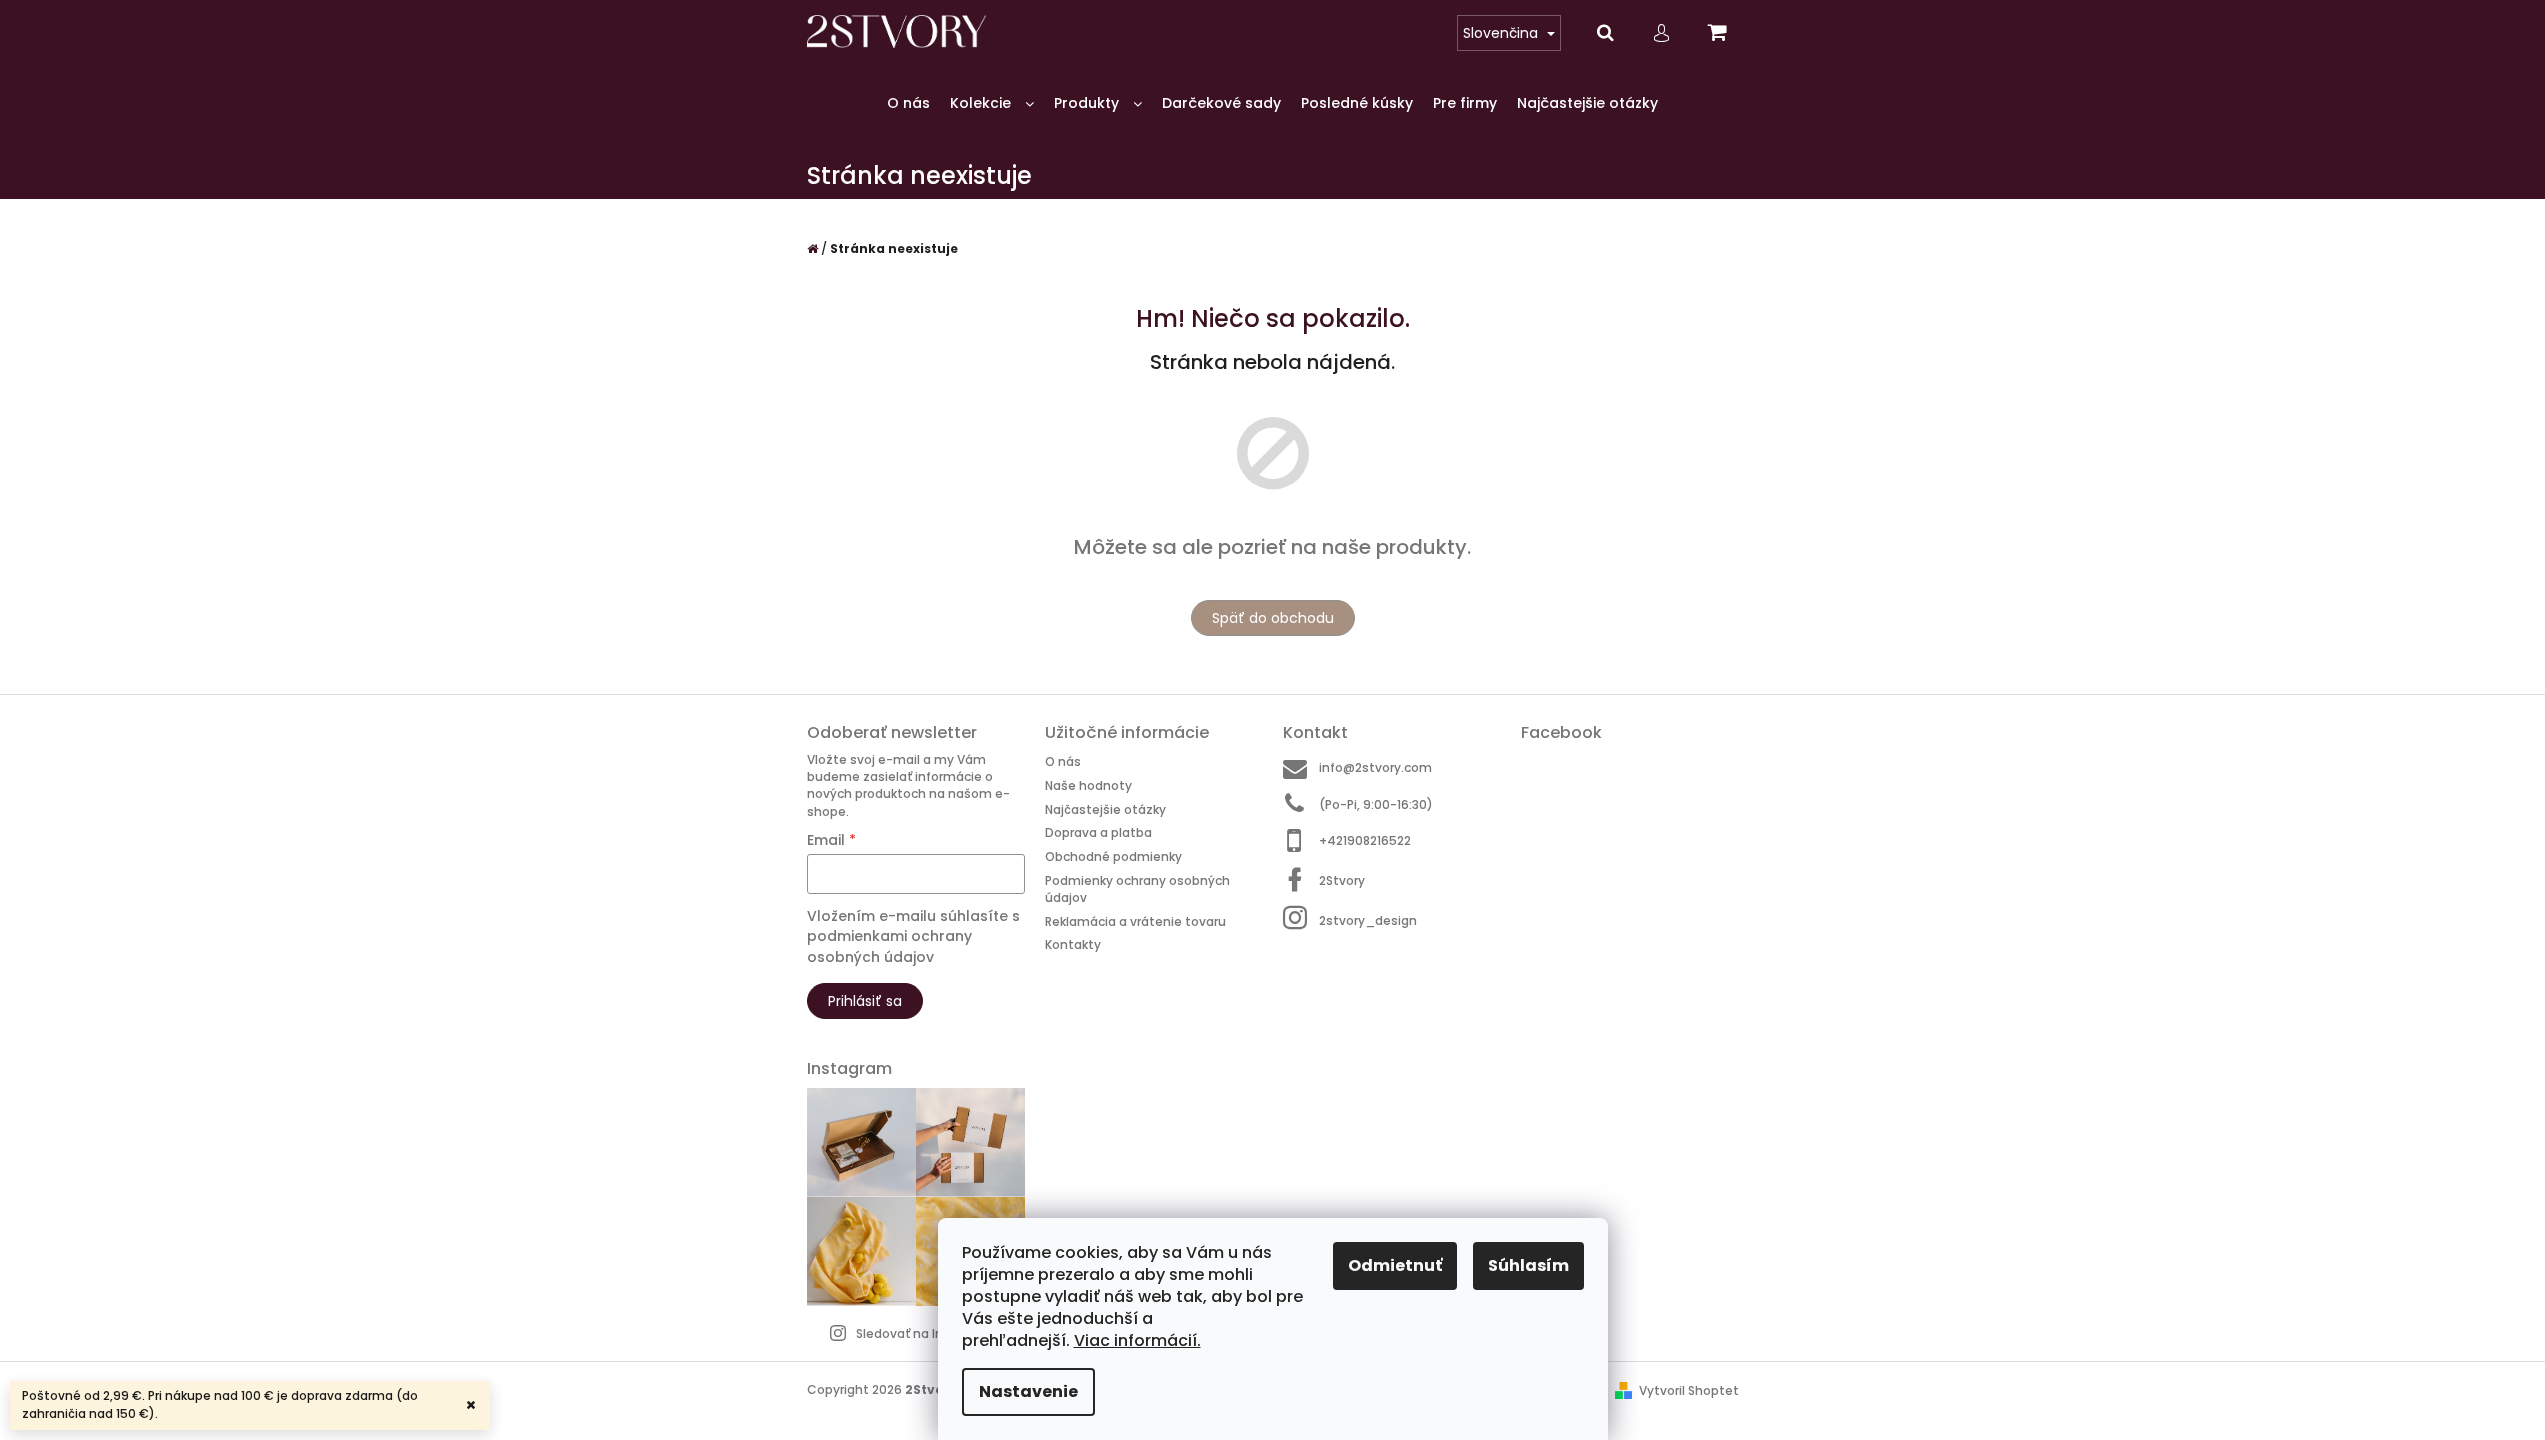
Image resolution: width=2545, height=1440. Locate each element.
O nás (1063, 761)
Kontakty (1073, 944)
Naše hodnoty (1088, 785)
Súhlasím (1528, 1265)
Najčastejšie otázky (1105, 809)
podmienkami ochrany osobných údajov (889, 946)
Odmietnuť (1395, 1265)
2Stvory (1342, 880)
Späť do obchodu (1273, 618)
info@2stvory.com (1375, 767)
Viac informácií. (1137, 1340)
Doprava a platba (1098, 832)
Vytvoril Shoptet (1689, 1390)
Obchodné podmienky (1113, 856)
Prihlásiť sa (865, 1001)
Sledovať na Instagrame (930, 1333)
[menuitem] (908, 103)
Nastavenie (1028, 1391)
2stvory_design (1368, 920)
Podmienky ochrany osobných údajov (1137, 889)
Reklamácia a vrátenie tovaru (1135, 921)
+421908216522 (1365, 840)
